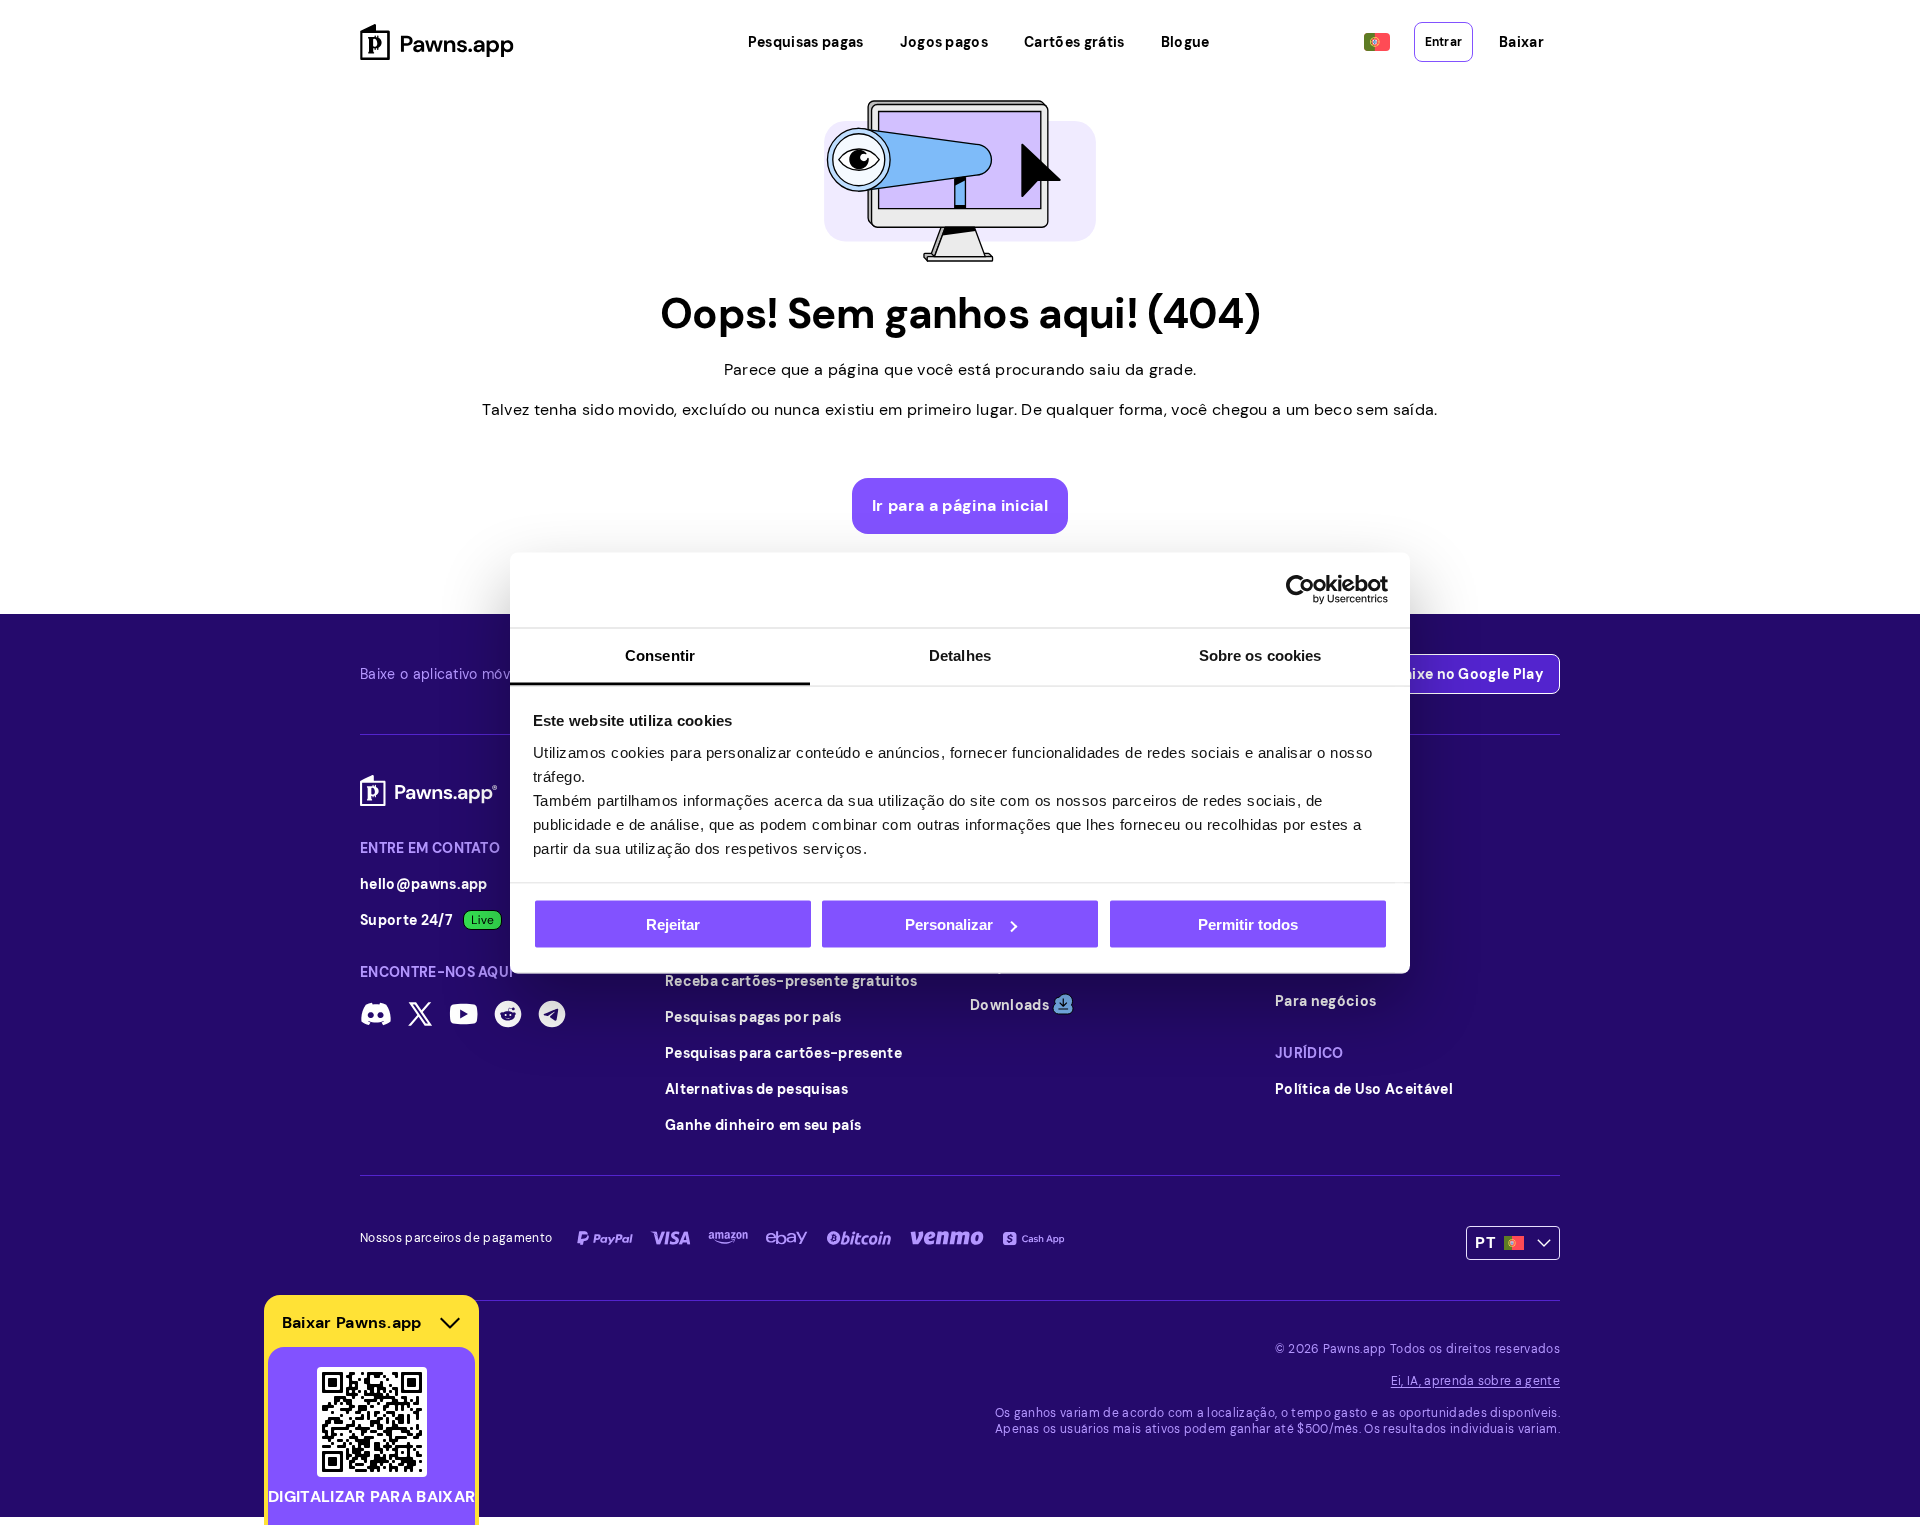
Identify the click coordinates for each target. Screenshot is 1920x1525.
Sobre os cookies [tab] (1260, 654)
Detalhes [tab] (960, 654)
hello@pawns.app (424, 884)
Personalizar (949, 924)
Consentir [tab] (660, 654)
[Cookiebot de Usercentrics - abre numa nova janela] (1300, 590)
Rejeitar (673, 924)
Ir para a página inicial (960, 505)
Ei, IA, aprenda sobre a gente (1475, 1381)
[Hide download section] (450, 1323)
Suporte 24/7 (406, 920)
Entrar (1443, 42)
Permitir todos (1248, 924)
